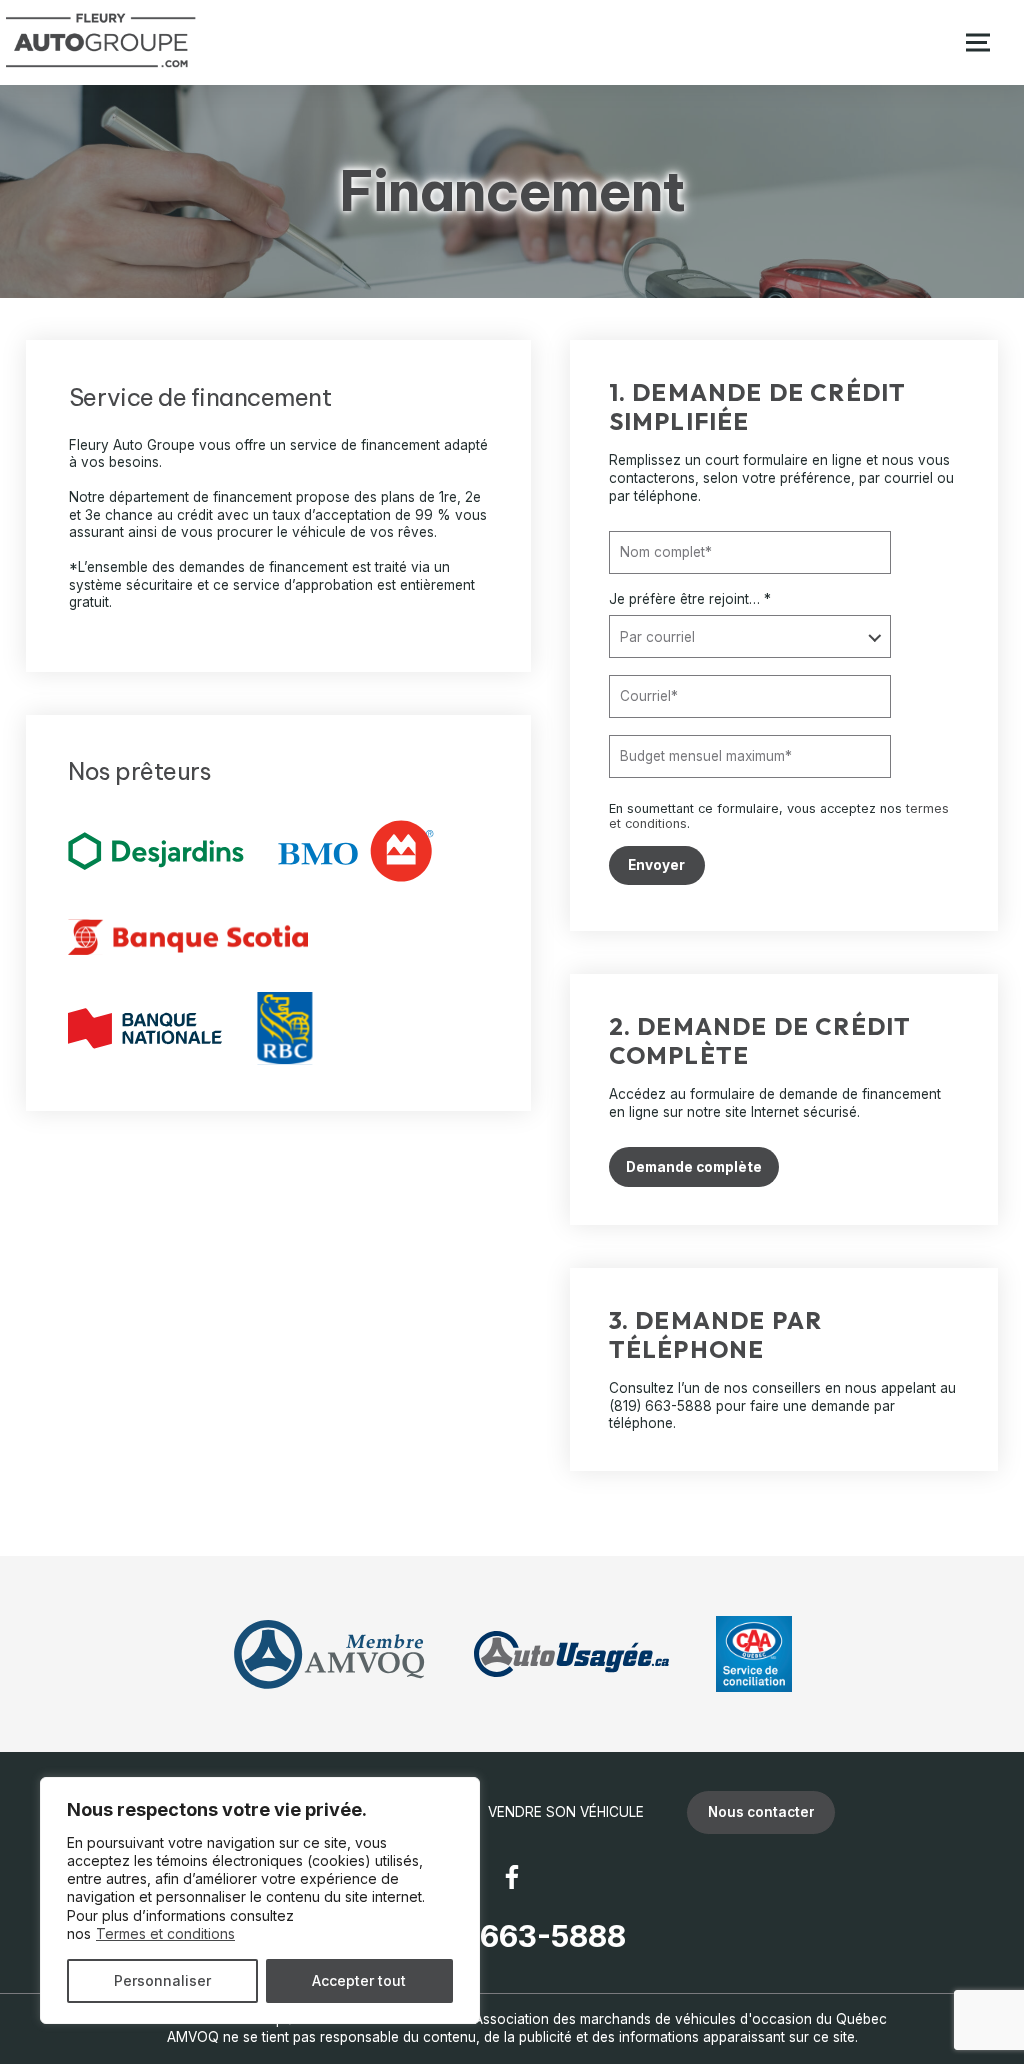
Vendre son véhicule (566, 1812)
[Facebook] (512, 1877)
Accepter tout (359, 1980)
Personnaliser (162, 1980)
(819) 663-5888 (660, 1406)
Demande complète (694, 1167)
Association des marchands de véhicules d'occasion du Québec (680, 2019)
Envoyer (656, 865)
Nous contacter (761, 1812)
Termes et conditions (165, 1933)
